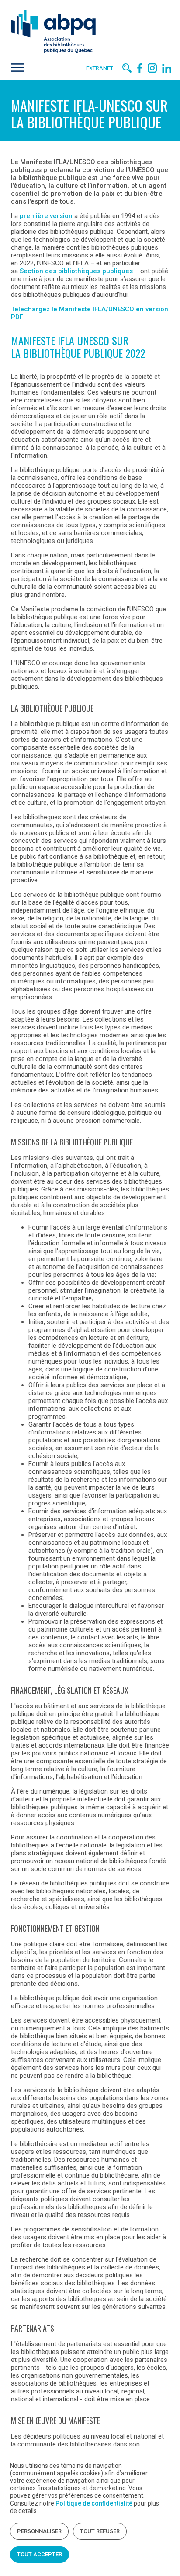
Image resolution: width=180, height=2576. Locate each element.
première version (46, 216)
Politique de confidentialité (94, 2503)
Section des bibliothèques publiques (76, 271)
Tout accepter (40, 2554)
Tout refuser (100, 2531)
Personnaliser (39, 2531)
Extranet (100, 68)
